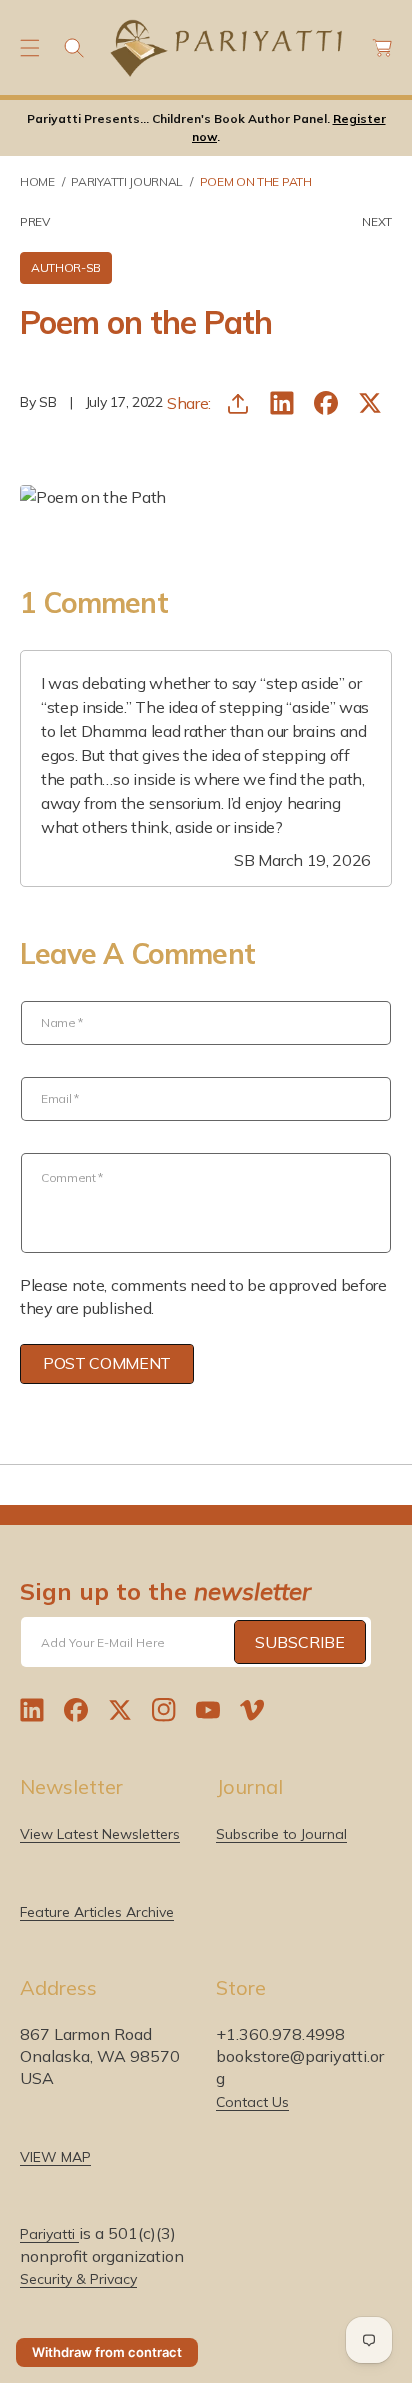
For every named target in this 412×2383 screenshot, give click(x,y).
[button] (30, 48)
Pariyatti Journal (127, 181)
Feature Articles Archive (97, 1912)
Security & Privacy (78, 2279)
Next (377, 221)
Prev (35, 221)
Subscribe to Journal (281, 1834)
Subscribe (300, 1642)
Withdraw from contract (107, 2352)
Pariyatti (49, 2234)
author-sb (66, 267)
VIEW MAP (55, 2157)
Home (37, 181)
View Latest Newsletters (100, 1834)
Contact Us (252, 2102)
